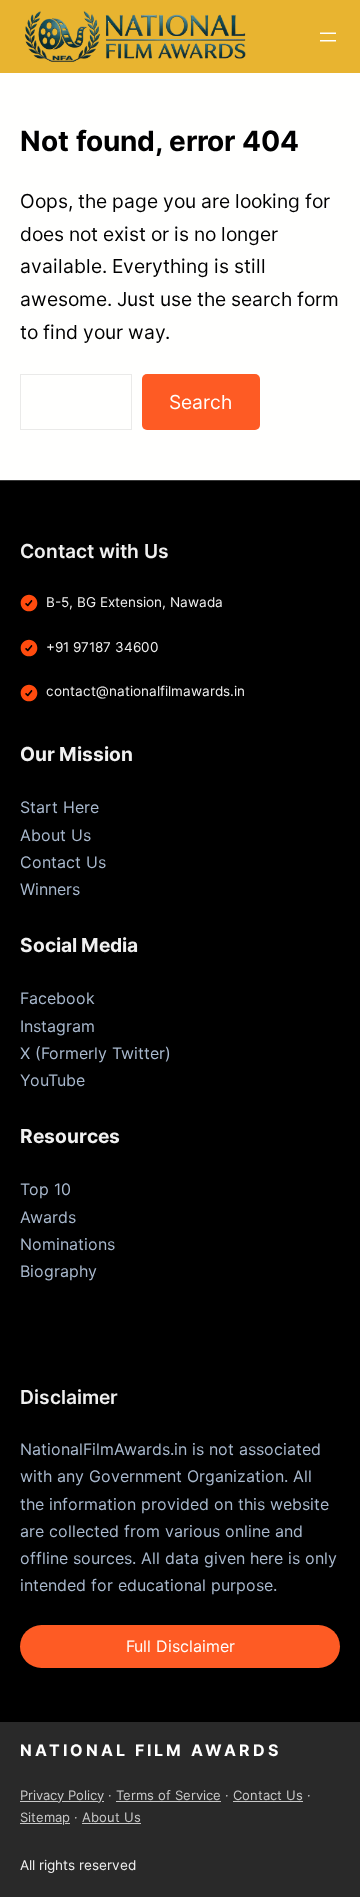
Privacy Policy (62, 1795)
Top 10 (45, 1189)
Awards (48, 1217)
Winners (50, 889)
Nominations (67, 1244)
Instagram (57, 1026)
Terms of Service (168, 1795)
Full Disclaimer (180, 1646)
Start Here (59, 807)
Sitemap (45, 1817)
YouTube (52, 1080)
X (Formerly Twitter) (95, 1053)
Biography (58, 1271)
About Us (55, 835)
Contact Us (63, 862)
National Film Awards (150, 1750)
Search (200, 402)
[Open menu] (328, 37)
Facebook (57, 998)
